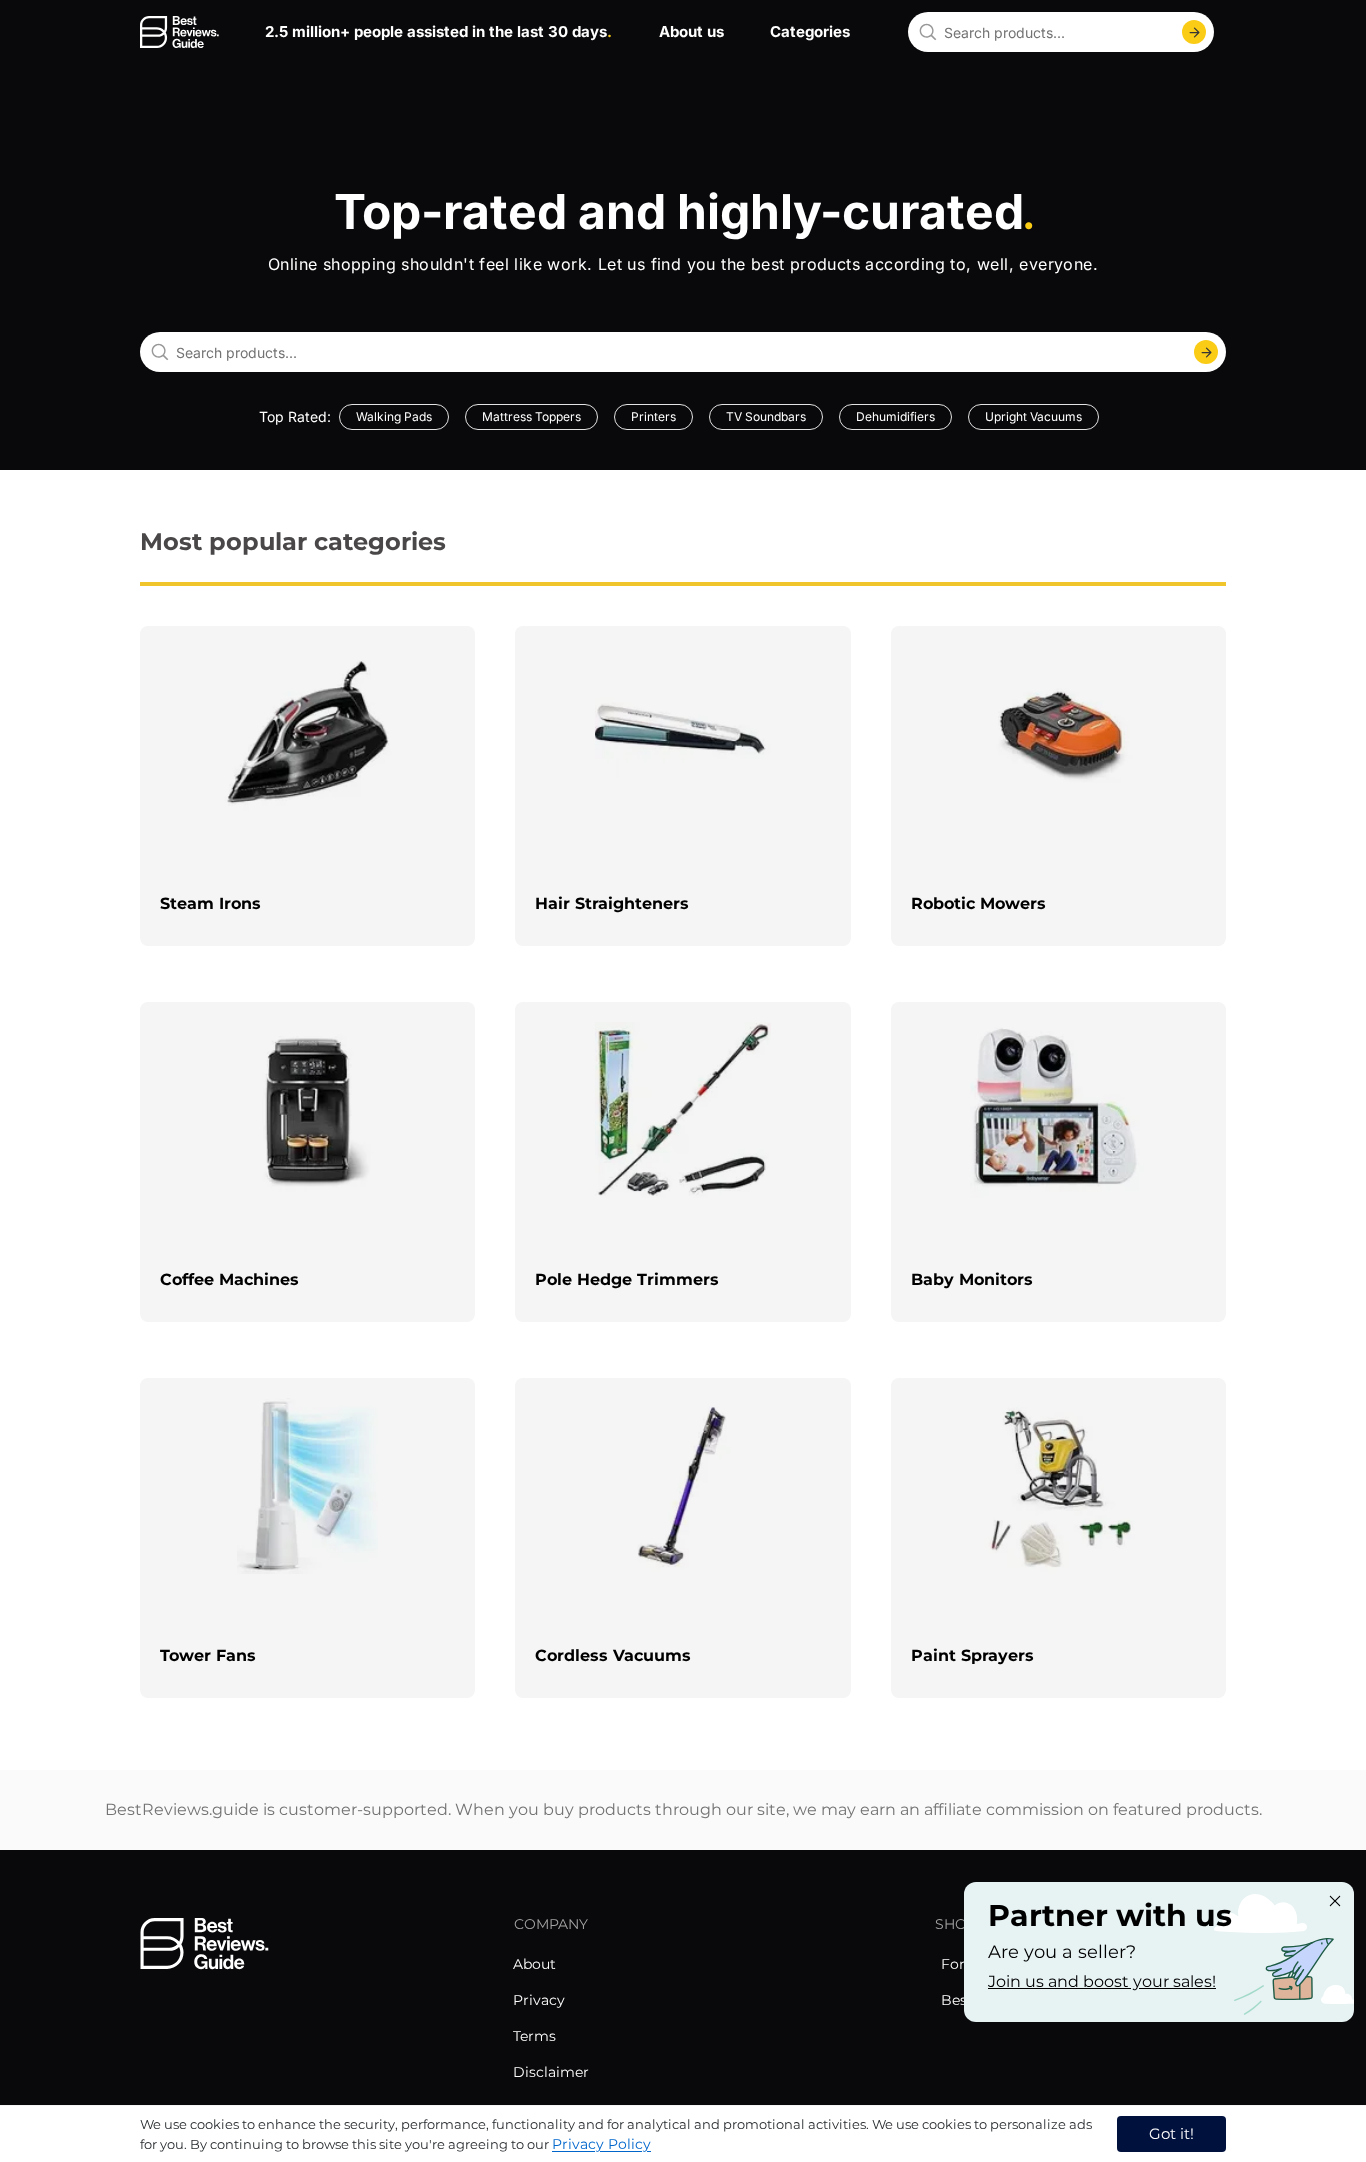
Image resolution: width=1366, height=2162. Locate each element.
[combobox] (1061, 32)
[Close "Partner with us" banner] (1335, 1901)
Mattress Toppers (531, 416)
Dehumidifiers (895, 416)
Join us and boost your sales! (1102, 1981)
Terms (534, 2036)
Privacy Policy (601, 2144)
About (534, 1964)
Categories (810, 31)
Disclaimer (551, 2072)
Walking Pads (394, 416)
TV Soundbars (766, 416)
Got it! (1171, 2133)
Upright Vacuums (1033, 416)
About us (691, 31)
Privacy (539, 2000)
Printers (653, 416)
